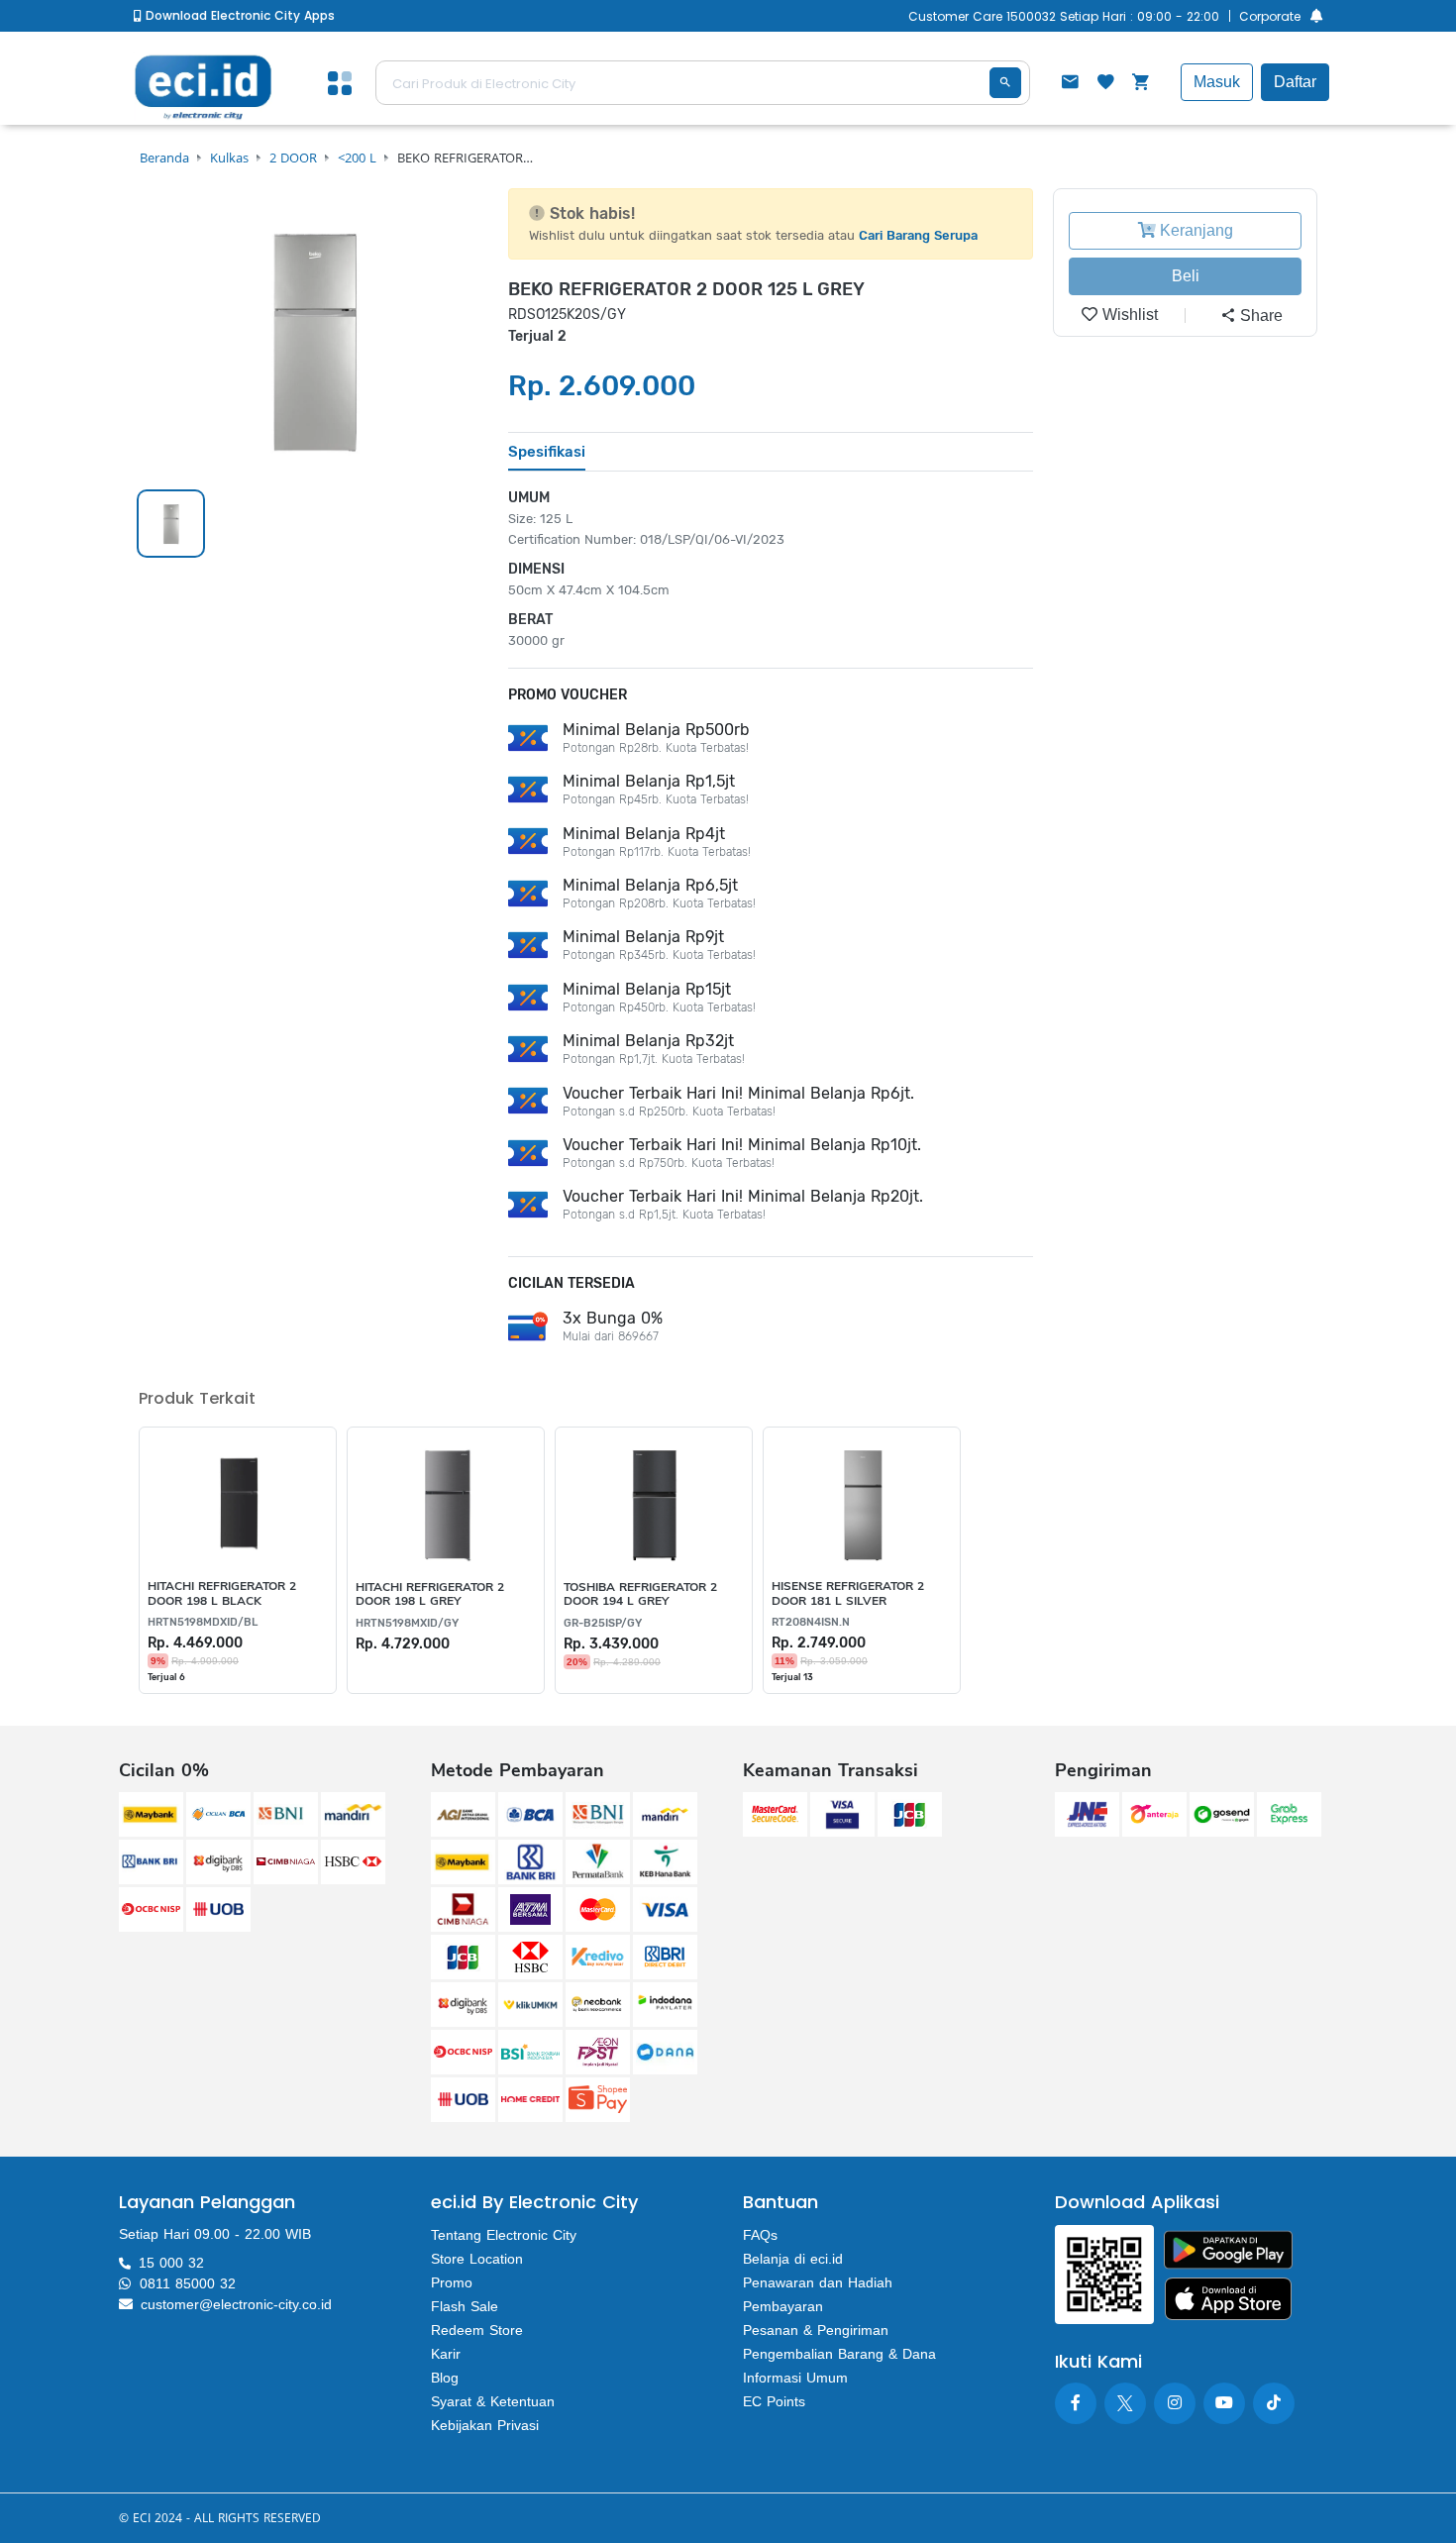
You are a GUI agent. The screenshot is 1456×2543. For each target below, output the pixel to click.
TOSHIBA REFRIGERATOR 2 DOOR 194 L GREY (640, 1594)
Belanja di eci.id (793, 2259)
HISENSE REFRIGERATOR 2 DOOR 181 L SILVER (848, 1593)
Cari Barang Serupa (918, 235)
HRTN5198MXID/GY (407, 1623)
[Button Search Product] (1005, 83)
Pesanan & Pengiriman (816, 2330)
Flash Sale (465, 2306)
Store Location (477, 2259)
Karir (446, 2354)
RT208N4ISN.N (811, 1622)
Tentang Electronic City (504, 2235)
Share (1259, 316)
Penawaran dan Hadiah (818, 2282)
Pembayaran (783, 2306)
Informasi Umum (795, 2378)
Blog (445, 2378)
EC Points (774, 2401)
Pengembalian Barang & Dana (839, 2354)
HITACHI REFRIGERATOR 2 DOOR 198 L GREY (430, 1594)
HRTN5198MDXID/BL (203, 1622)
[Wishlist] (1105, 84)
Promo (452, 2282)
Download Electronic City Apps (238, 15)
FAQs (760, 2235)
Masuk (1217, 82)
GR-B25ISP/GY (603, 1623)
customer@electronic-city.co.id (236, 2304)
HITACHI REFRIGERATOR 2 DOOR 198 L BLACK (222, 1593)
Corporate (1270, 16)
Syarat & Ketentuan (493, 2401)
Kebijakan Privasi (485, 2425)
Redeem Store (477, 2330)
